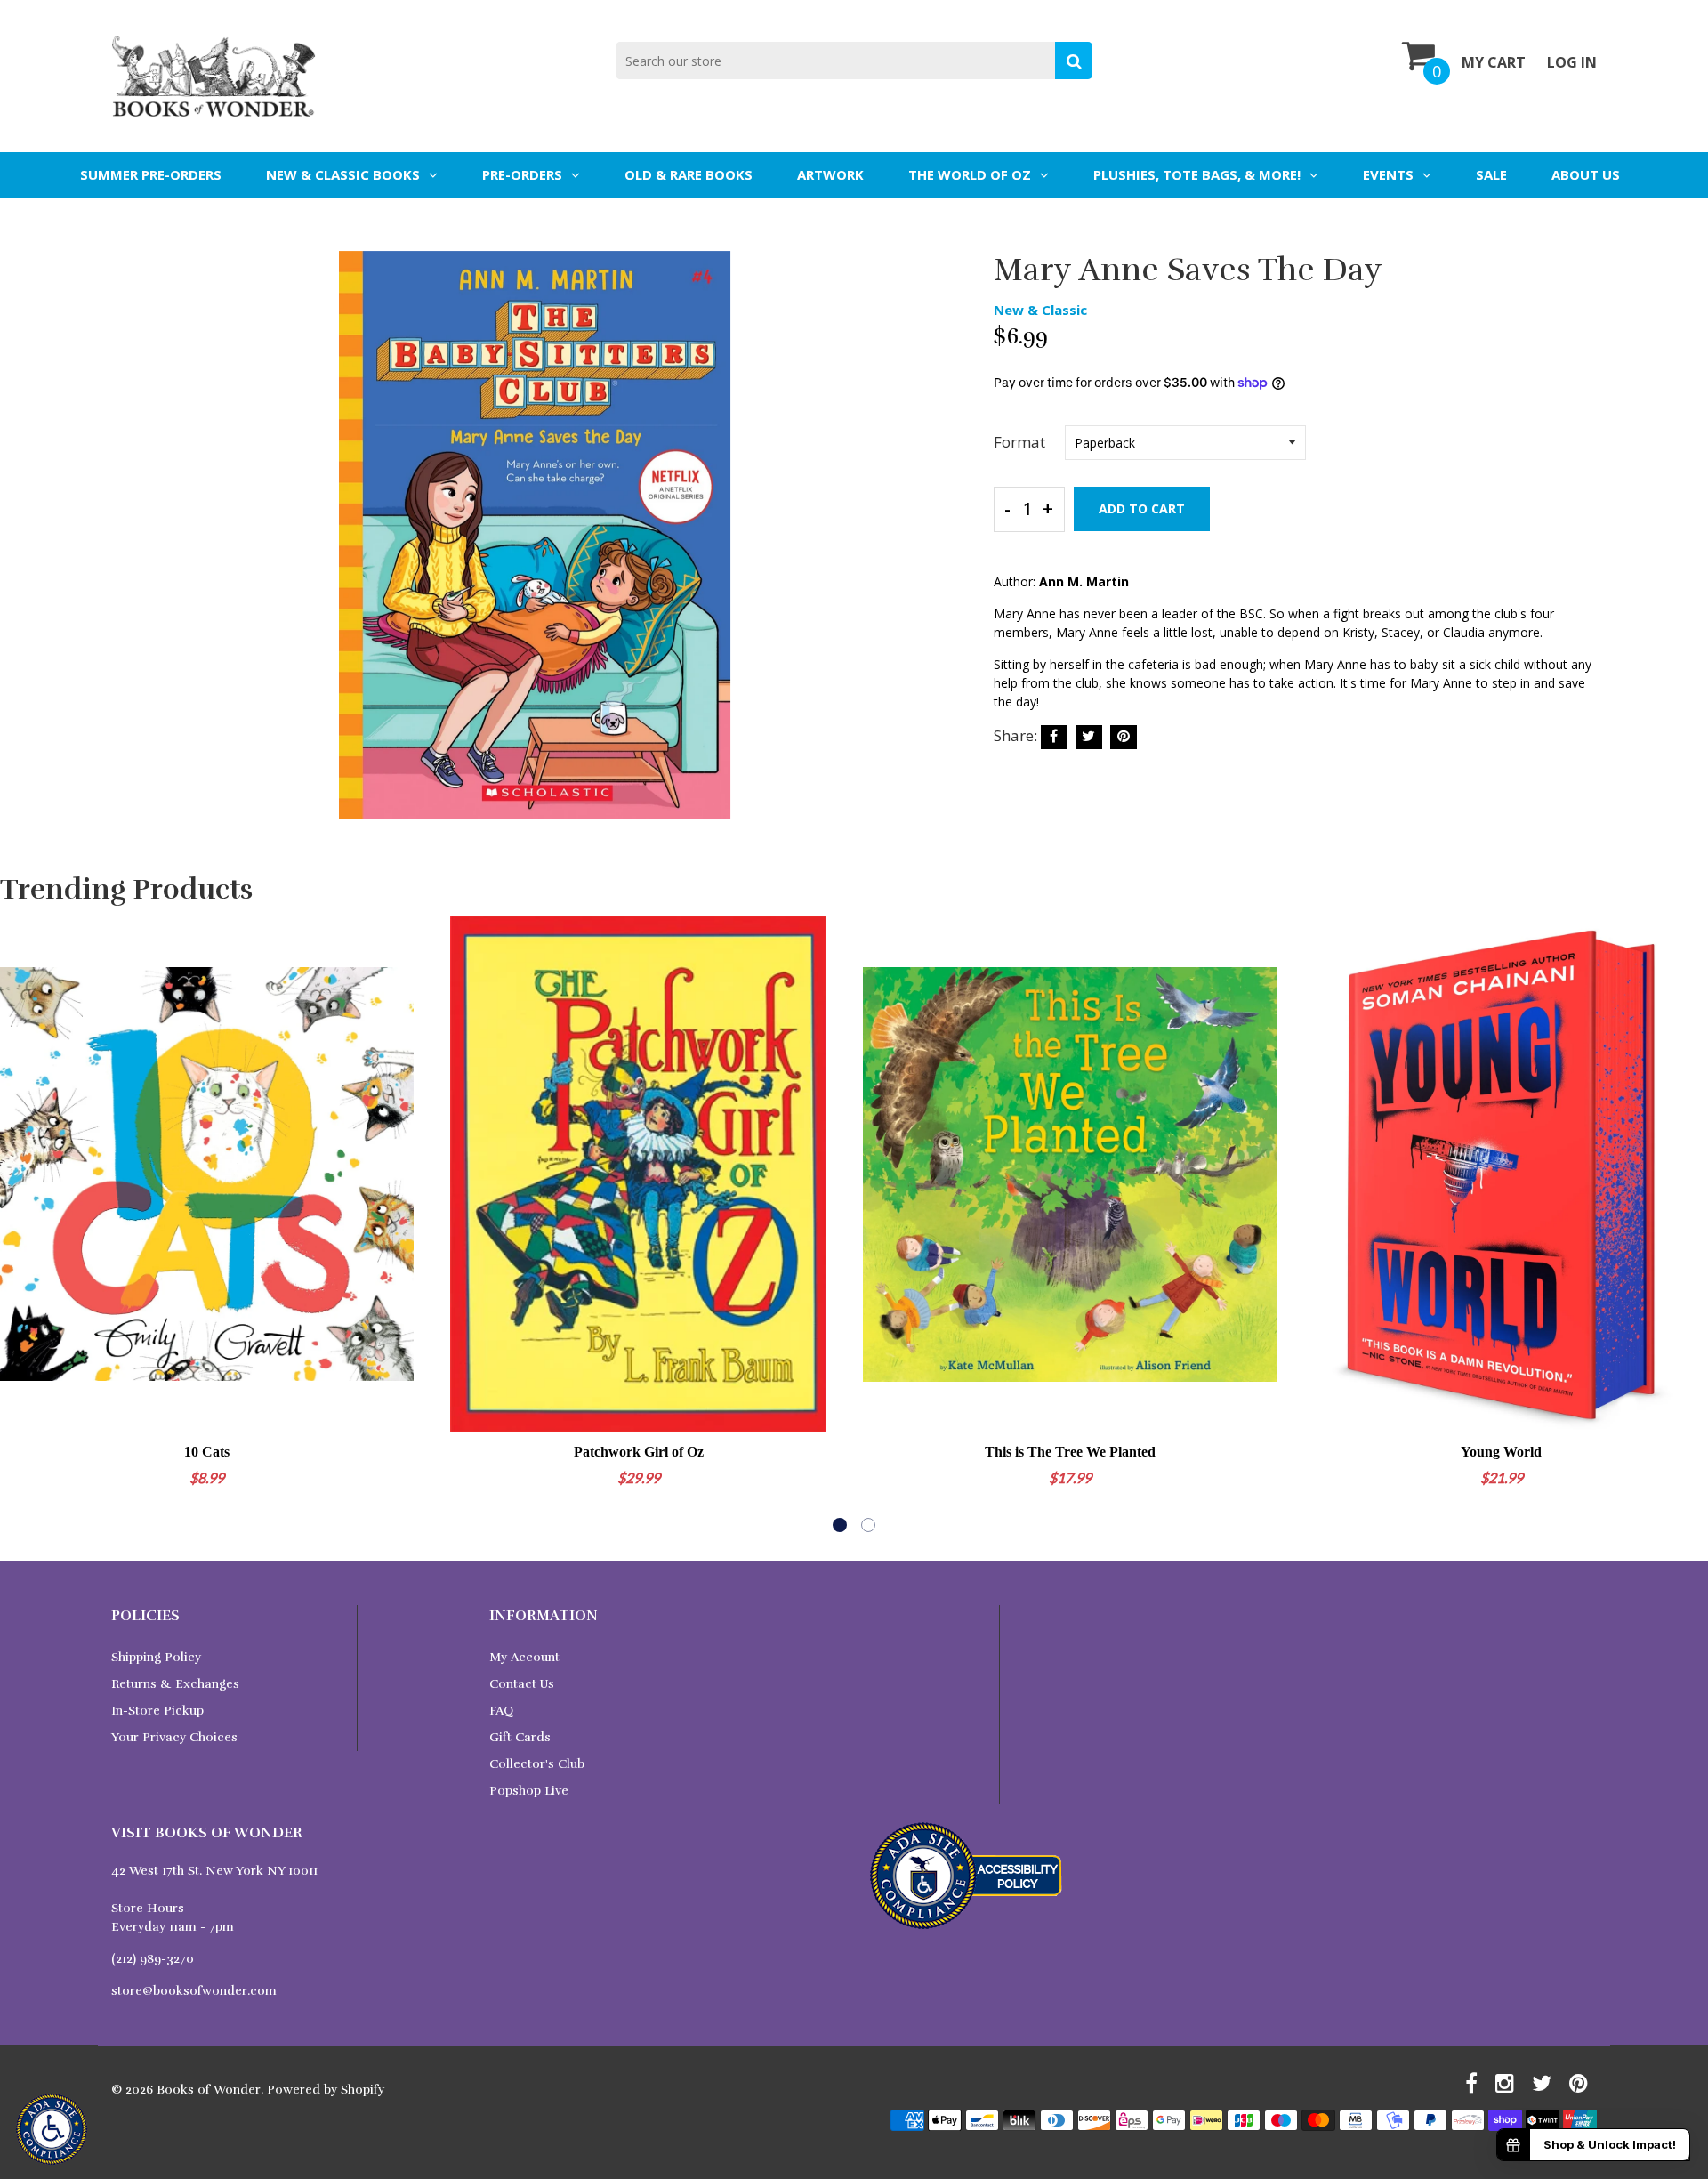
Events (1388, 174)
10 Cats (207, 1452)
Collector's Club (537, 1764)
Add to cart (1142, 508)
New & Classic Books (343, 174)
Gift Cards (520, 1737)
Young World (1501, 1452)
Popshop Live (529, 1791)
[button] (840, 1525)
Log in (1572, 62)
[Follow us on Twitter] (1089, 737)
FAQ (501, 1711)
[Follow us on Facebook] (1054, 737)
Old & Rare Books (689, 174)
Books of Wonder (209, 2090)
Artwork (830, 174)
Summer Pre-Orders (151, 174)
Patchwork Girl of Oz (639, 1452)
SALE (1491, 174)
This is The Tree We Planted (1070, 1452)
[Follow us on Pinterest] (1124, 737)
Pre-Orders (522, 174)
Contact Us (522, 1684)
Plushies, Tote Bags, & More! (1197, 174)
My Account (524, 1657)
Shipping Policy (156, 1657)
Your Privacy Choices (174, 1737)
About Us (1586, 174)
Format (1019, 442)
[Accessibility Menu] (52, 2129)
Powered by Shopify (326, 2090)
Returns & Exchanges (175, 1684)
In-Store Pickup (157, 1711)
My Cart (1494, 62)
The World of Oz (970, 174)
